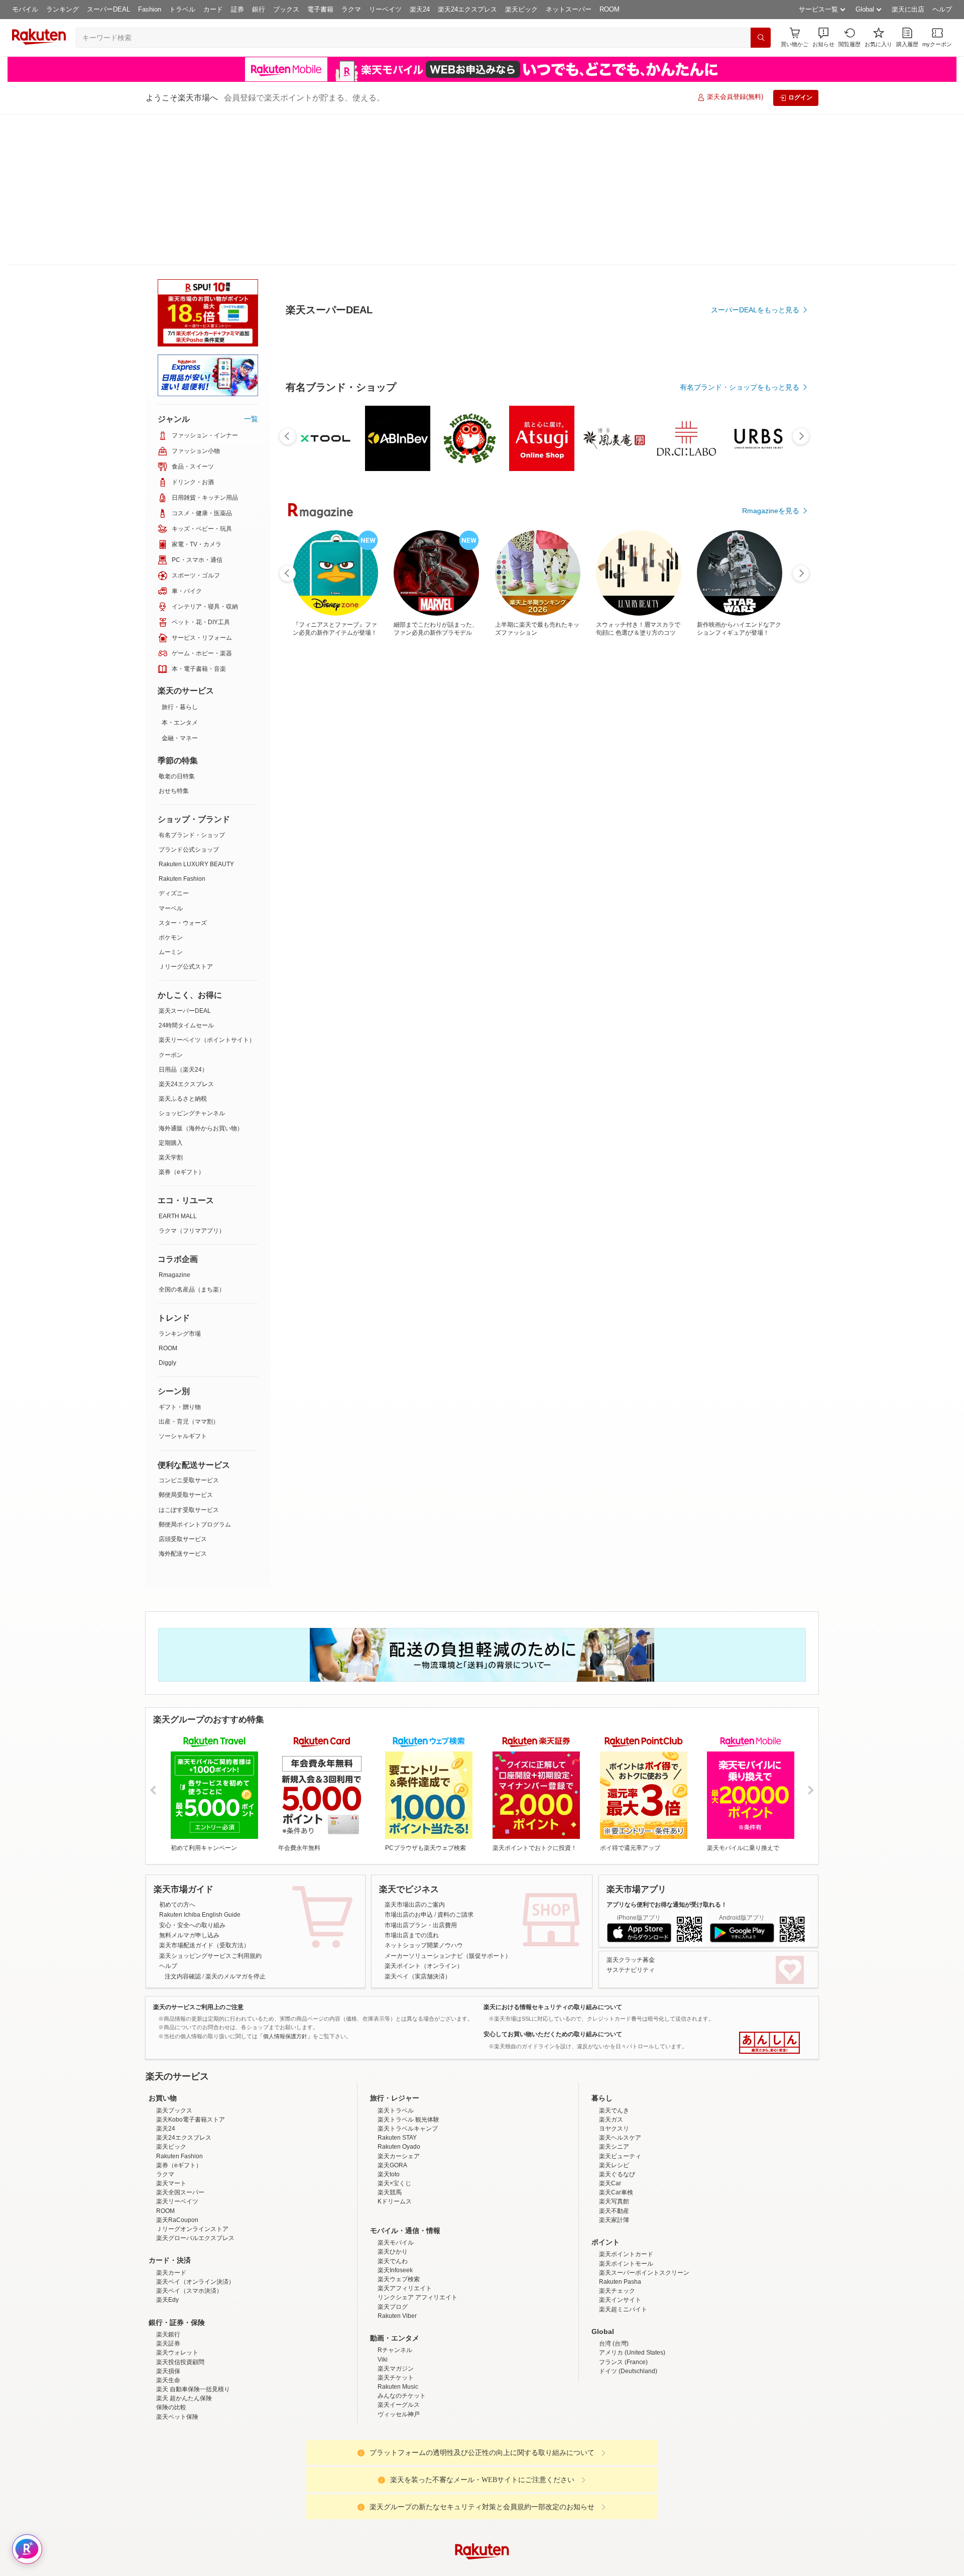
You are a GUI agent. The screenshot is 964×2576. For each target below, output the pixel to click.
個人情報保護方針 (614, 2567)
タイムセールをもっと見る (757, 890)
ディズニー (174, 742)
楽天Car (610, 2120)
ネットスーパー (569, 9)
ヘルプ (942, 9)
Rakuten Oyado (399, 2083)
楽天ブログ (393, 2244)
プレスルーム (533, 2567)
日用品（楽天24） (183, 918)
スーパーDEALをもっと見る (755, 260)
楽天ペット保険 (177, 2354)
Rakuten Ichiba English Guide (200, 1764)
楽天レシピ (614, 2102)
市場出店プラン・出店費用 (421, 1774)
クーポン (171, 904)
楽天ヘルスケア (620, 2074)
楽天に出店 (908, 9)
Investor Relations (427, 2567)
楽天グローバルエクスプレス (195, 2175)
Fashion (150, 9)
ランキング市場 (180, 1183)
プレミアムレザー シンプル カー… (652, 828)
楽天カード (171, 2209)
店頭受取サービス (183, 1388)
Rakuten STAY (397, 2074)
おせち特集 (174, 640)
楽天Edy (167, 2237)
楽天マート (171, 2120)
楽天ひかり (393, 2188)
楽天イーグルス (399, 2341)
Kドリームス (395, 2138)
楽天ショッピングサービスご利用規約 (210, 1805)
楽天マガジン (396, 2305)
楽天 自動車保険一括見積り (193, 2326)
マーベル (171, 757)
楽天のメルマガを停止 (235, 1825)
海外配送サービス (183, 1402)
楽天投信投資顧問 (180, 2299)
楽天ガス (611, 2056)
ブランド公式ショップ (189, 698)
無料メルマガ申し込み (189, 1784)
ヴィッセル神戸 (399, 2351)
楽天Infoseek (395, 2207)
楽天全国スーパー (180, 2129)
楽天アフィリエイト (405, 2225)
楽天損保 (168, 2308)
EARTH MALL (178, 1065)
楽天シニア (614, 2083)
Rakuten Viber (397, 2253)
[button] (823, 37)
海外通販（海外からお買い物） (201, 977)
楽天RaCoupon (177, 2157)
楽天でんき (614, 2047)
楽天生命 (168, 2317)
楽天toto (389, 2111)
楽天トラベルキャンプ (408, 2065)
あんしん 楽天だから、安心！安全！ (769, 1892)
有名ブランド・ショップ (192, 684)
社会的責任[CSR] (484, 2567)
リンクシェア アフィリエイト (417, 2234)
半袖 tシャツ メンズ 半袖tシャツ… (540, 828)
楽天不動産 (614, 2148)
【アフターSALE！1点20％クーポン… (429, 828)
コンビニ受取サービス (189, 1329)
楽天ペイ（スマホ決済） (189, 2228)
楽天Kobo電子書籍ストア (191, 2056)
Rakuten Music (398, 2323)
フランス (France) (623, 2299)
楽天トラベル (396, 2047)
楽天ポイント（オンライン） (424, 1815)
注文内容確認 (183, 1825)
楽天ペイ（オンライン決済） (195, 2218)
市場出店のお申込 (409, 1764)
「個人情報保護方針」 (285, 1885)
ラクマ (351, 9)
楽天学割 (171, 1006)
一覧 (251, 268)
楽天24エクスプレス (467, 9)
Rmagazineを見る (771, 1177)
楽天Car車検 (616, 2129)
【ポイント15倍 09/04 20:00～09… (316, 828)
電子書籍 (320, 9)
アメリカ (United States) (632, 2289)
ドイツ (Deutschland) (628, 2308)
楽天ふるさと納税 (183, 948)
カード (213, 9)
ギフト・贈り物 (180, 1256)
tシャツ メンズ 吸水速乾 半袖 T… (371, 828)
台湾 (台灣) (614, 2280)
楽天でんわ (393, 2198)
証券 (237, 9)
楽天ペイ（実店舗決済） (418, 1825)
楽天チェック (617, 2228)
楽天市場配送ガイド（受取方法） (204, 1794)
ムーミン (171, 801)
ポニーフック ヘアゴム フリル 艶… (710, 828)
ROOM (610, 9)
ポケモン (171, 786)
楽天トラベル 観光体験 (408, 2056)
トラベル (182, 9)
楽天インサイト (620, 2237)
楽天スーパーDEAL (185, 860)
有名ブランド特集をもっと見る (750, 1045)
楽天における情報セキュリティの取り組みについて (553, 1856)
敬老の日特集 (177, 625)
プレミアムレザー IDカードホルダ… (597, 828)
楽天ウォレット (177, 2289)
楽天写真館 (614, 2138)
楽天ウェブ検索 (399, 2216)
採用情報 (570, 2567)
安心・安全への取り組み (192, 1774)
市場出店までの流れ (412, 1784)
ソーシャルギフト (183, 1285)
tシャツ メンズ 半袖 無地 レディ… (483, 828)
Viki (383, 2296)
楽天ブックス (174, 2047)
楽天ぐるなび (617, 2111)
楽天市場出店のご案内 (415, 1753)
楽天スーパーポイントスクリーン (644, 2209)
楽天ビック (521, 9)
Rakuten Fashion (182, 728)
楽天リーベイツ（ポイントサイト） (207, 889)
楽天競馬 (390, 2129)
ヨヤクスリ (614, 2065)
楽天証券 (168, 2280)
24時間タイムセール (186, 874)
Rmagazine (174, 1124)
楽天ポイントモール (626, 2200)
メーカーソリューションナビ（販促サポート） (448, 1805)
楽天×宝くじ (394, 2120)
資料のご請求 (455, 1764)
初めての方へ (177, 1753)
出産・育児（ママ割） (189, 1270)
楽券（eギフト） (182, 1021)
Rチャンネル (395, 2287)
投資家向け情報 (379, 2567)
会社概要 (338, 2567)
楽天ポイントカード (626, 2191)
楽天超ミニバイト (623, 2246)
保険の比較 (171, 2344)
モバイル (25, 9)
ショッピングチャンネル (192, 962)
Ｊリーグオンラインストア (192, 2166)
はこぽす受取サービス (189, 1359)
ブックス (286, 9)
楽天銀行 (168, 2271)
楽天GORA (392, 2102)
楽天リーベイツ (177, 2138)
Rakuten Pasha (620, 2218)
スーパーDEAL (108, 9)
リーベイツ (385, 9)
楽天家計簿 (614, 2157)
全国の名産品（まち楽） (192, 1138)
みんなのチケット (402, 2332)
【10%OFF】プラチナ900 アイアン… (765, 828)
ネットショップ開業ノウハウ (424, 1794)
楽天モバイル (396, 2179)
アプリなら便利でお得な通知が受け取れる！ (667, 1753)
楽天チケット (396, 2314)
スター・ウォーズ (183, 772)
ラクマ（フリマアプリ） (192, 1080)
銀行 (259, 9)
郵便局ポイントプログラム (195, 1373)
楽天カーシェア (399, 2093)
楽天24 (420, 9)
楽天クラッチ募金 (631, 1809)
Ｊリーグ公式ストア (186, 815)
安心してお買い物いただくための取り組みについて (553, 1883)
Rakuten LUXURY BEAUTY (196, 713)
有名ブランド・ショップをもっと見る (740, 614)
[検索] (761, 38)
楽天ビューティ (620, 2093)
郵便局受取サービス (186, 1344)
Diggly (167, 1212)
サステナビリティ (631, 1819)
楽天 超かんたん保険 (184, 2335)
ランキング (63, 9)
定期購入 (171, 992)
